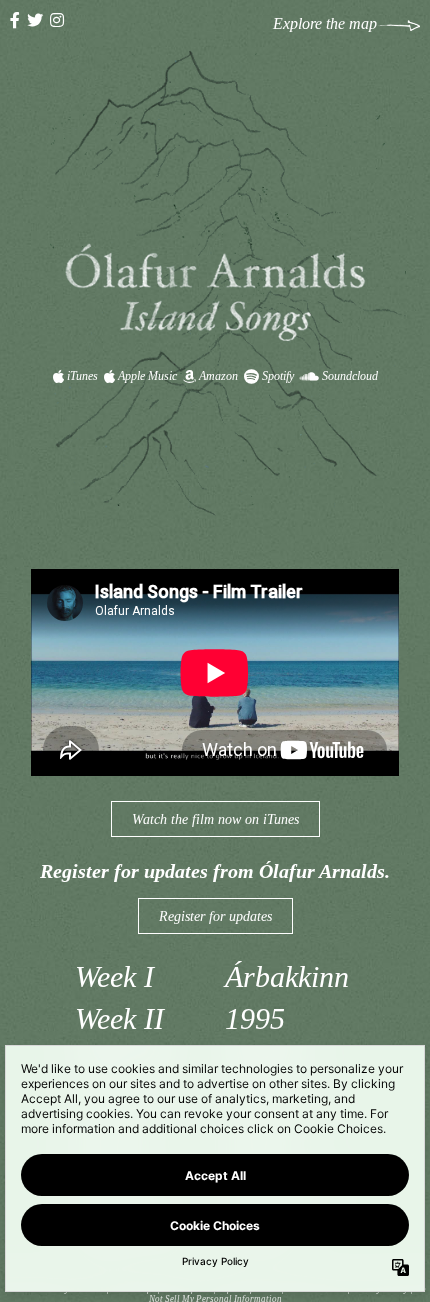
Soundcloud (348, 376)
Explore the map (325, 23)
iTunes (81, 376)
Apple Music (146, 376)
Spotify (276, 376)
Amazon (217, 376)
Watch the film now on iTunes (215, 819)
